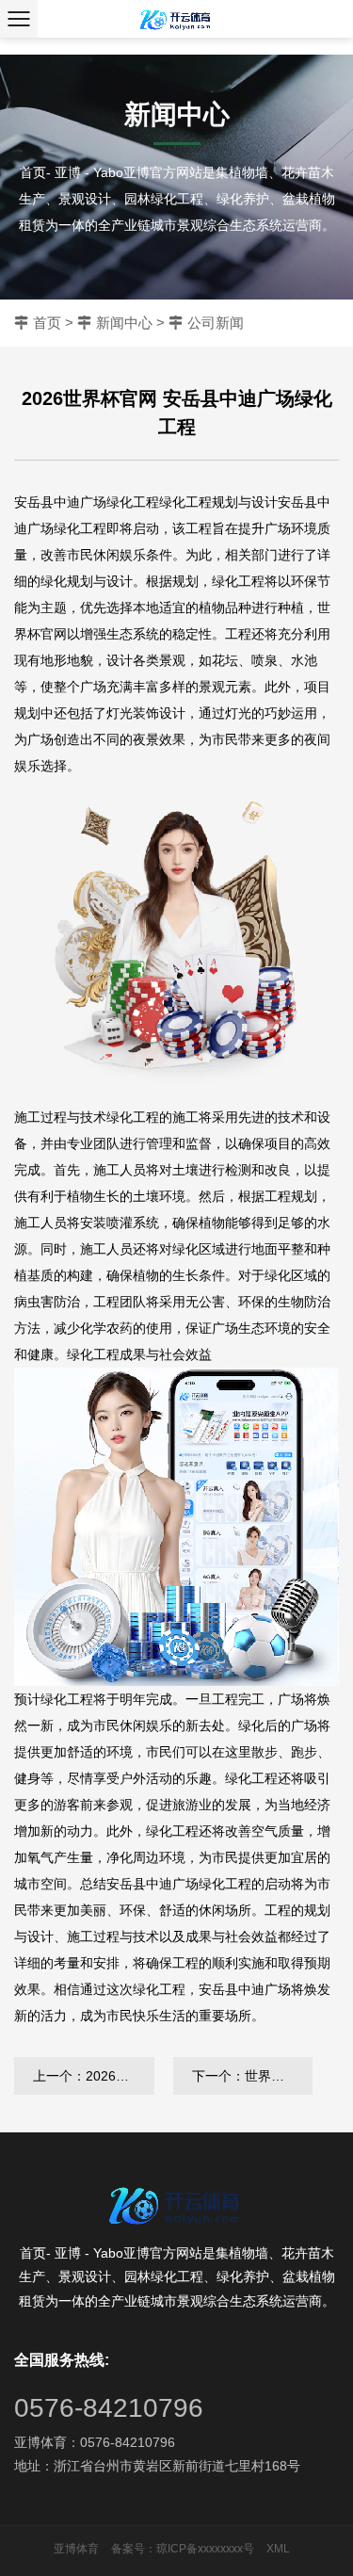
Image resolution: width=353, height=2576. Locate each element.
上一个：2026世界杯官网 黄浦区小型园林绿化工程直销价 (94, 2076)
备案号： (134, 2549)
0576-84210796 (109, 2408)
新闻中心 (124, 323)
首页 (47, 323)
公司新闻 (216, 323)
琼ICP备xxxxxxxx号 (205, 2549)
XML (278, 2549)
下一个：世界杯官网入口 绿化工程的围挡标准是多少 (253, 2076)
